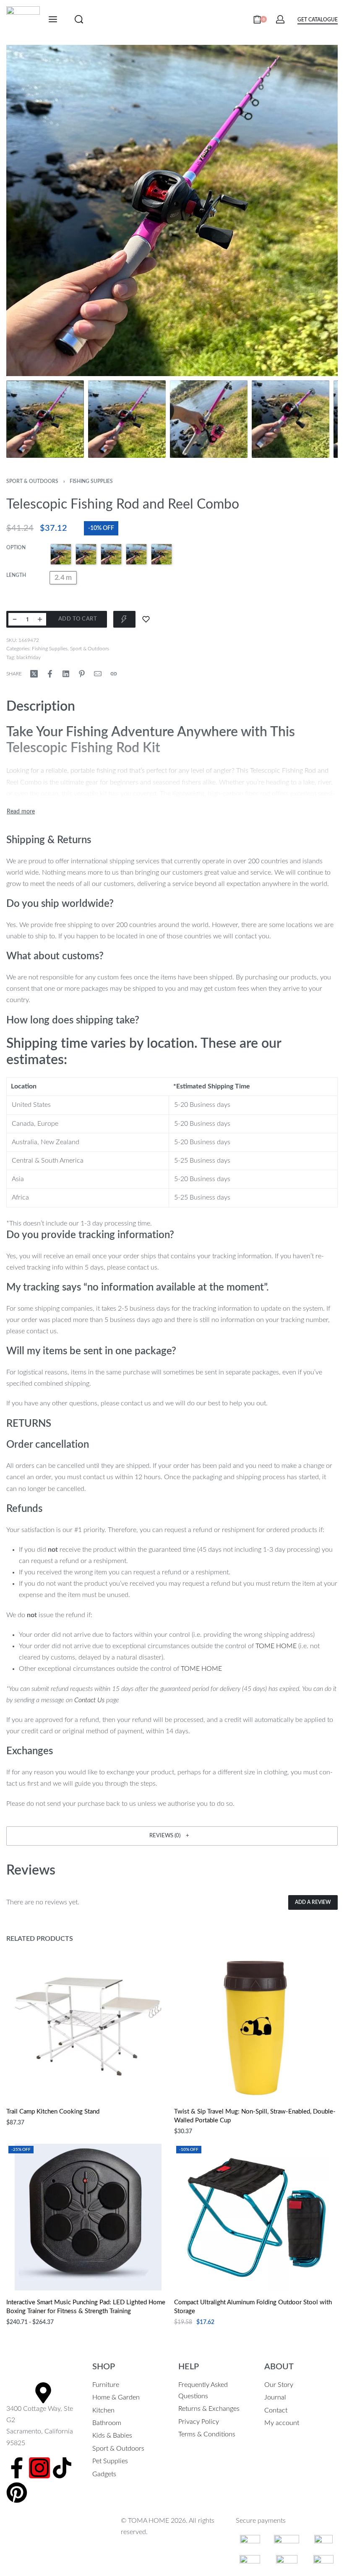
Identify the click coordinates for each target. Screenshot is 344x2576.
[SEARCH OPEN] (79, 19)
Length (16, 575)
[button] (172, 1836)
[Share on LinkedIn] (66, 674)
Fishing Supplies (91, 481)
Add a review (313, 1902)
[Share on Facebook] (50, 674)
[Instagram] (39, 2468)
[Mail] (98, 674)
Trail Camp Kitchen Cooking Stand (53, 2112)
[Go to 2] (127, 419)
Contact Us (89, 1700)
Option (16, 548)
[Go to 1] (45, 419)
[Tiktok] (62, 2468)
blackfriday (29, 657)
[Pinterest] (17, 2493)
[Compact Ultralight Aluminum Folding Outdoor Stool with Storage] (256, 2217)
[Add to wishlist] (146, 619)
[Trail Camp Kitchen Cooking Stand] (88, 2026)
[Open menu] (53, 19)
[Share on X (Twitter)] (34, 674)
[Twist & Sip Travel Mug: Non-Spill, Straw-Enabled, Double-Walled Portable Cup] (256, 2026)
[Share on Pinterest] (82, 674)
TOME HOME (276, 1646)
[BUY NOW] (124, 619)
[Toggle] (21, 812)
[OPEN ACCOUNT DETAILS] (280, 19)
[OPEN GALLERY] (172, 210)
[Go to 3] (209, 419)
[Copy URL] (114, 674)
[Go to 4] (291, 419)
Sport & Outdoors (32, 481)
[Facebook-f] (17, 2468)
